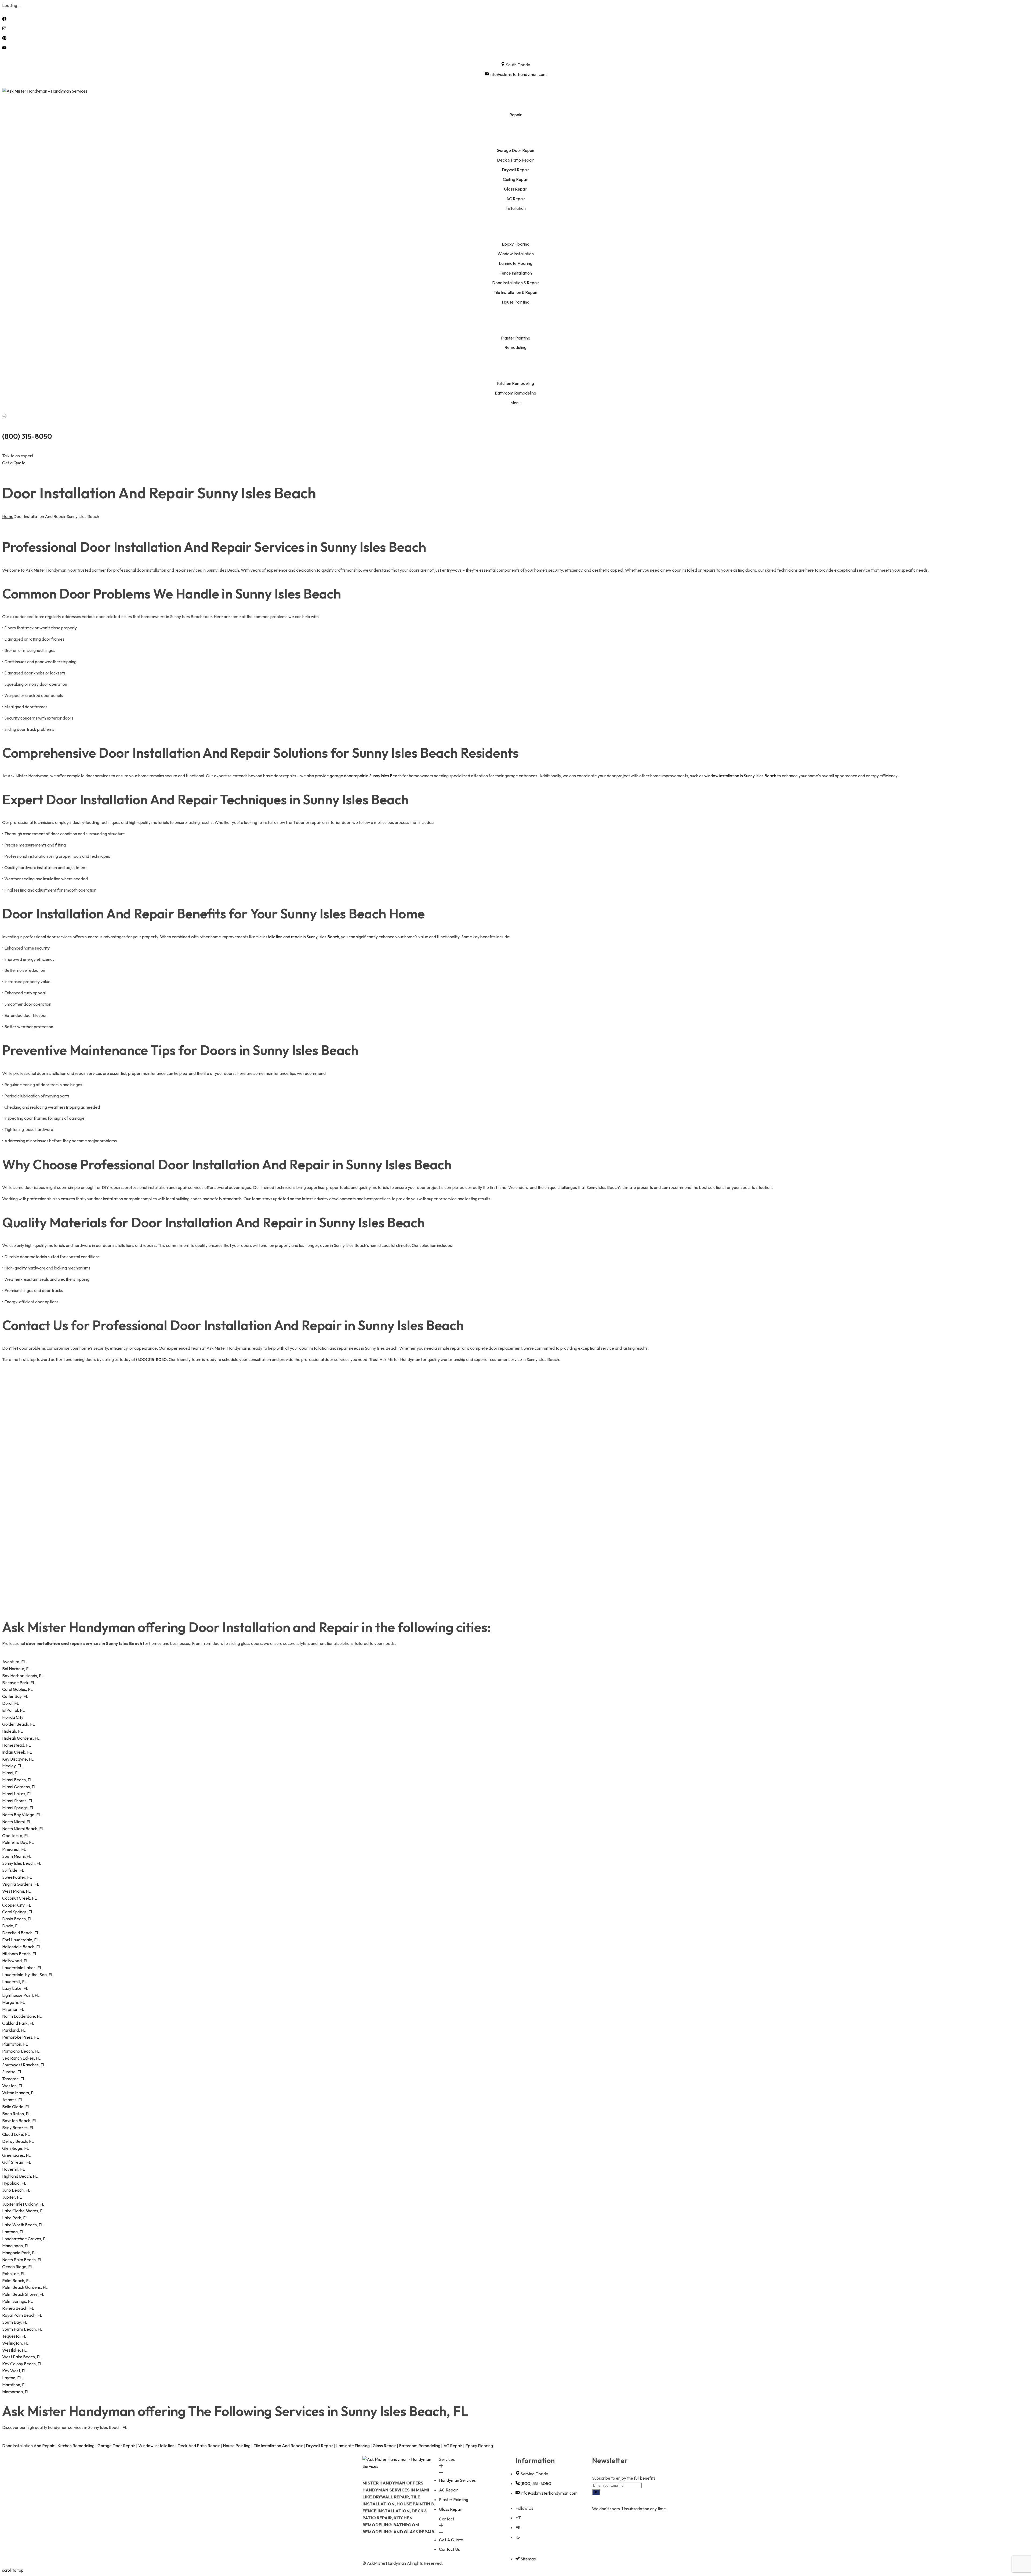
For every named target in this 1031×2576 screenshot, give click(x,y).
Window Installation (156, 2446)
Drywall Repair (320, 2446)
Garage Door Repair (116, 2446)
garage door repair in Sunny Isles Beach (366, 776)
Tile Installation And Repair (278, 2446)
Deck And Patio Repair (199, 2446)
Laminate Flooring (353, 2446)
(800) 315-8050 (27, 436)
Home (8, 516)
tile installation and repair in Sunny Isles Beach (298, 937)
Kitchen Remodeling (76, 2446)
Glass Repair (384, 2446)
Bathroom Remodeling (420, 2446)
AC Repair (453, 2446)
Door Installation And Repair (28, 2446)
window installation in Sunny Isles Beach (740, 776)
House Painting (237, 2446)
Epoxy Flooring (479, 2446)
